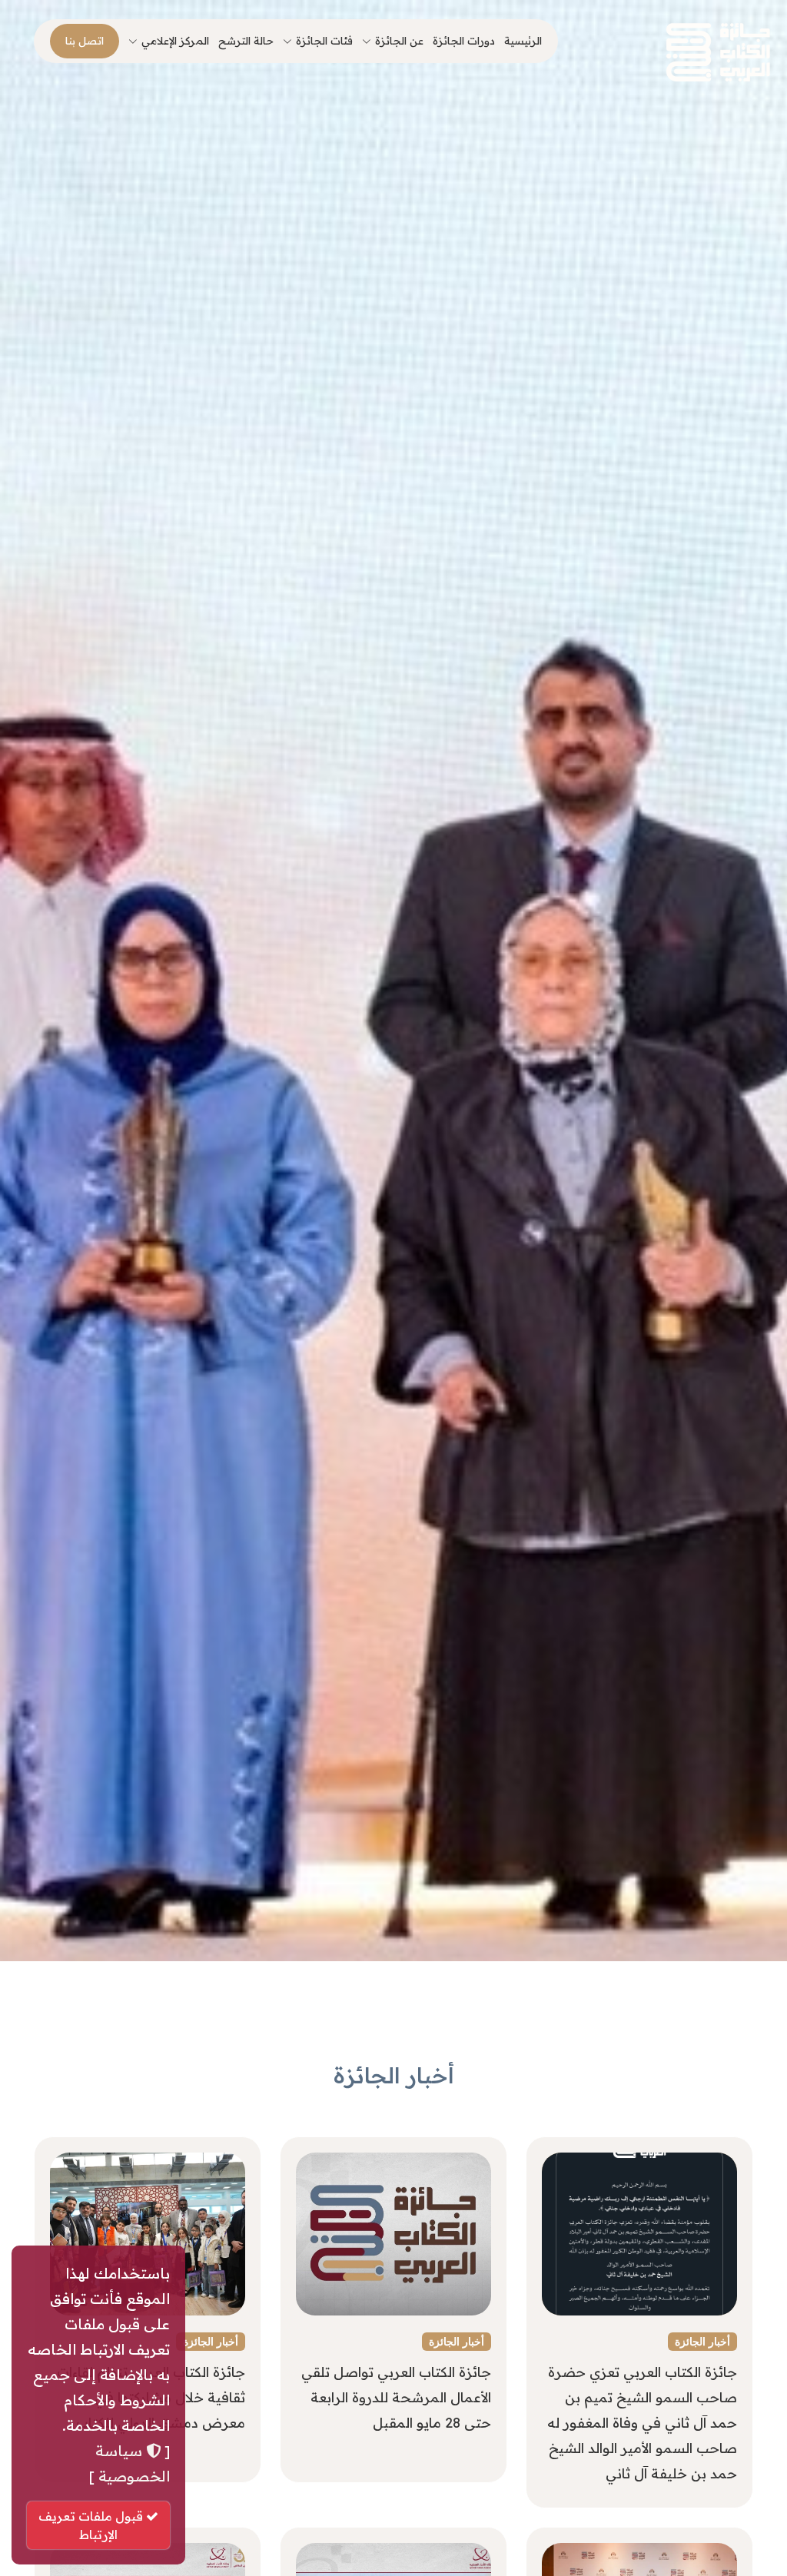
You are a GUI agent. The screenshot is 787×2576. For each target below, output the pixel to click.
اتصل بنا (85, 41)
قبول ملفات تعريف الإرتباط (92, 2525)
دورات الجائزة (464, 41)
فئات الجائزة (324, 41)
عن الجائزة (399, 41)
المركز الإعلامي (175, 41)
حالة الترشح (246, 41)
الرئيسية (523, 41)
